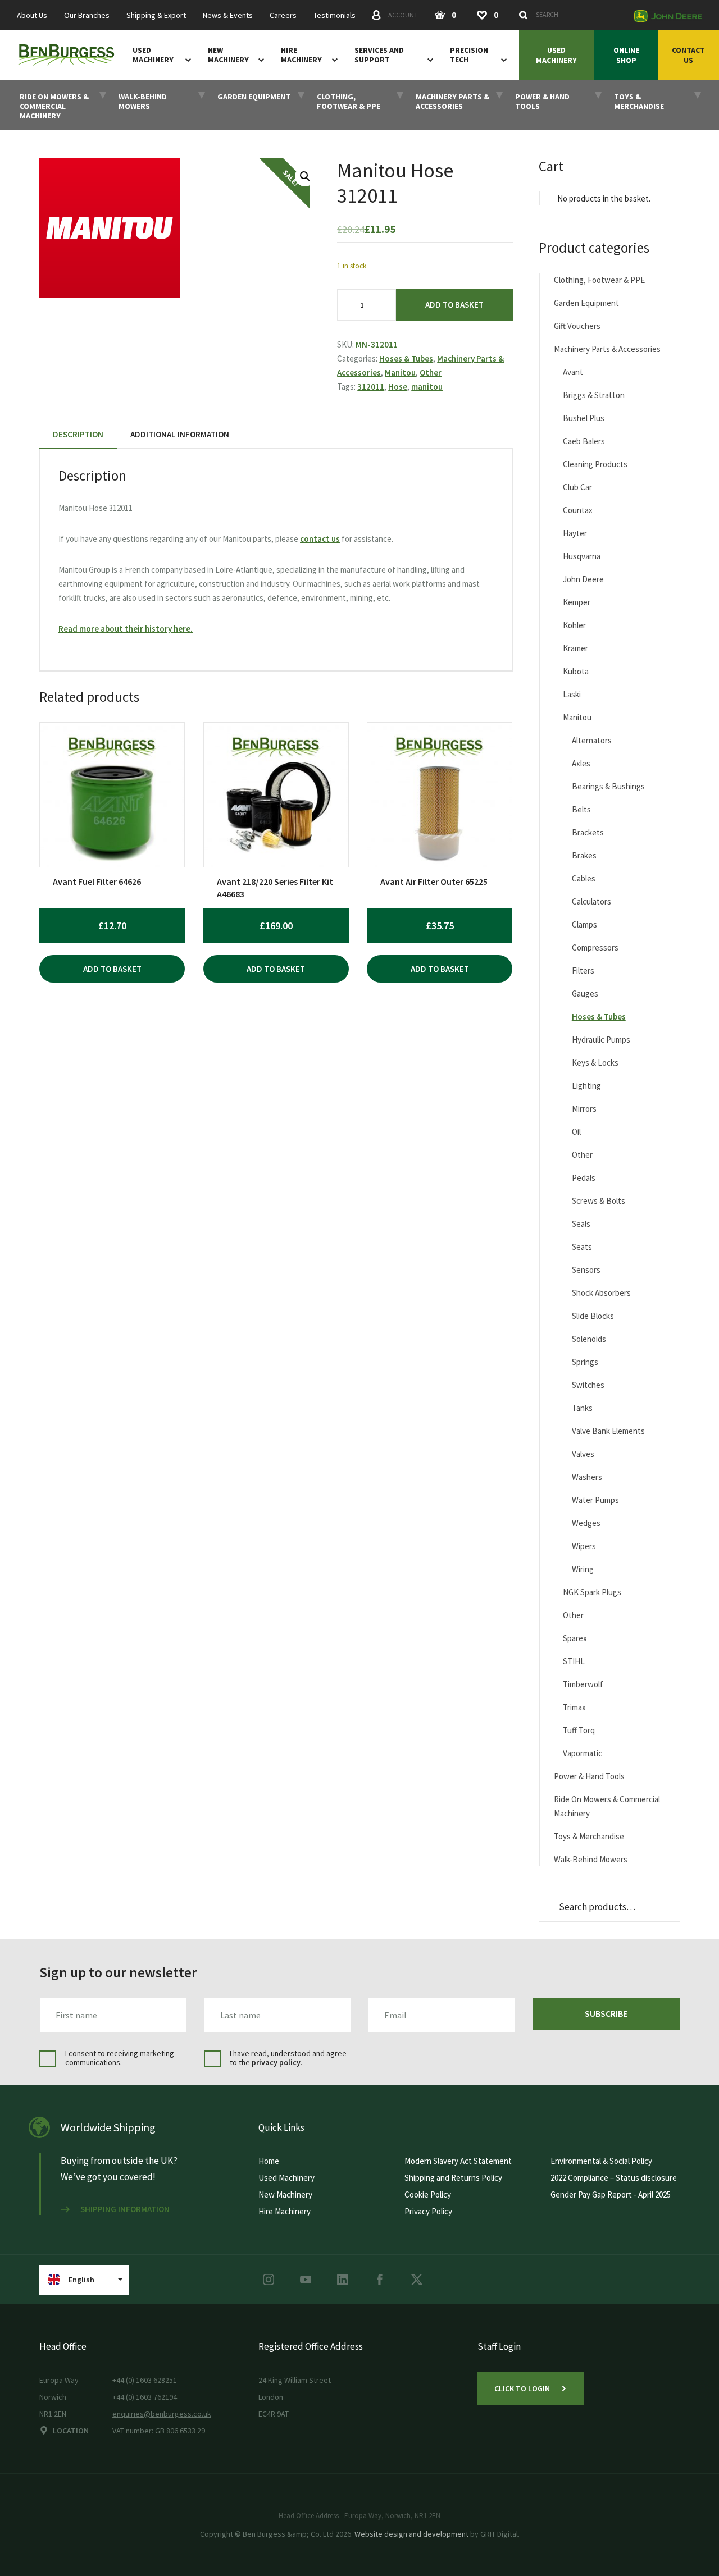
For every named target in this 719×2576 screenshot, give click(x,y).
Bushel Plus (584, 418)
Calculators (591, 901)
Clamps (584, 924)
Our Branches (87, 15)
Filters (583, 970)
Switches (588, 1385)
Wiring (583, 1569)
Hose (398, 387)
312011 (371, 387)
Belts (581, 809)
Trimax (574, 1707)
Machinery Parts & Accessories (607, 349)
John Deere (583, 579)
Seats (582, 1247)
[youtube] (306, 2280)
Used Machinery (153, 55)
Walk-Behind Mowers (591, 1859)
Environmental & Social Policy (601, 2161)
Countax (578, 510)
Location (71, 2431)
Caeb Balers (584, 441)
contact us (320, 539)
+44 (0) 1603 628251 (145, 2380)
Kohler (574, 625)
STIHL (574, 1661)
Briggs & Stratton (594, 395)
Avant (573, 372)
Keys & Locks (595, 1063)
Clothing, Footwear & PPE (599, 280)
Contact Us (688, 55)
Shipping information (125, 2209)
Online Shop (626, 55)
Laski (572, 694)
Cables (584, 878)
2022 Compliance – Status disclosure (614, 2178)
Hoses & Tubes (406, 358)
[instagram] (269, 2280)
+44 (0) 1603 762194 (145, 2397)
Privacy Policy (428, 2211)
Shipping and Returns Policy (453, 2178)
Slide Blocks (593, 1316)
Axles (581, 763)
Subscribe (606, 2013)
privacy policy (276, 2062)
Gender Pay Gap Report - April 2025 (611, 2194)
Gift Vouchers (577, 326)
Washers (587, 1477)
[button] (305, 176)
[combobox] (570, 15)
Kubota (576, 671)
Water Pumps (595, 1500)
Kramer (575, 648)
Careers (283, 15)
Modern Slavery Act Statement (458, 2161)
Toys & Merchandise (589, 1836)
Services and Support (379, 55)
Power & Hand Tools (589, 1776)
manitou (427, 387)
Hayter (575, 533)
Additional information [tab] (180, 434)
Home (269, 2161)
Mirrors (584, 1109)
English (81, 2280)
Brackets (588, 832)
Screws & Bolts (599, 1201)
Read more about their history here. (126, 629)
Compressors (595, 947)
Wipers (584, 1546)
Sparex (575, 1638)
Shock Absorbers (601, 1293)
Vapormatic (583, 1753)
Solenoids (589, 1339)
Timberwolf (583, 1684)
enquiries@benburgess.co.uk (162, 2414)
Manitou (400, 373)
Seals (581, 1224)
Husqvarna (582, 556)
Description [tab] (78, 434)
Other (431, 373)
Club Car (577, 487)
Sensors (586, 1270)
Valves (583, 1454)
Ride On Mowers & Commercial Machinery (607, 1806)
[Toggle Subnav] (186, 60)
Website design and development (411, 2534)
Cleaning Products (595, 464)
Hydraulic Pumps (601, 1040)
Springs (585, 1362)
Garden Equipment (586, 303)
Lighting (586, 1086)
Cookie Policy (428, 2194)
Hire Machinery (301, 55)
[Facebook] (380, 2280)
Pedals (584, 1178)
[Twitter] (417, 2280)
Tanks (582, 1408)
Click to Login (522, 2388)
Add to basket (454, 305)
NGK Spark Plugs (592, 1592)
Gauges (585, 994)
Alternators (592, 740)
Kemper (577, 602)
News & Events (228, 15)
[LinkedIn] (343, 2280)
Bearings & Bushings (608, 786)
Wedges (586, 1523)
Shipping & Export (156, 15)
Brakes (584, 855)
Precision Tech (469, 55)
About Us (32, 15)
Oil (576, 1132)
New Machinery (228, 55)
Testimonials (335, 15)
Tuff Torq (579, 1730)
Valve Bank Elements (608, 1431)
